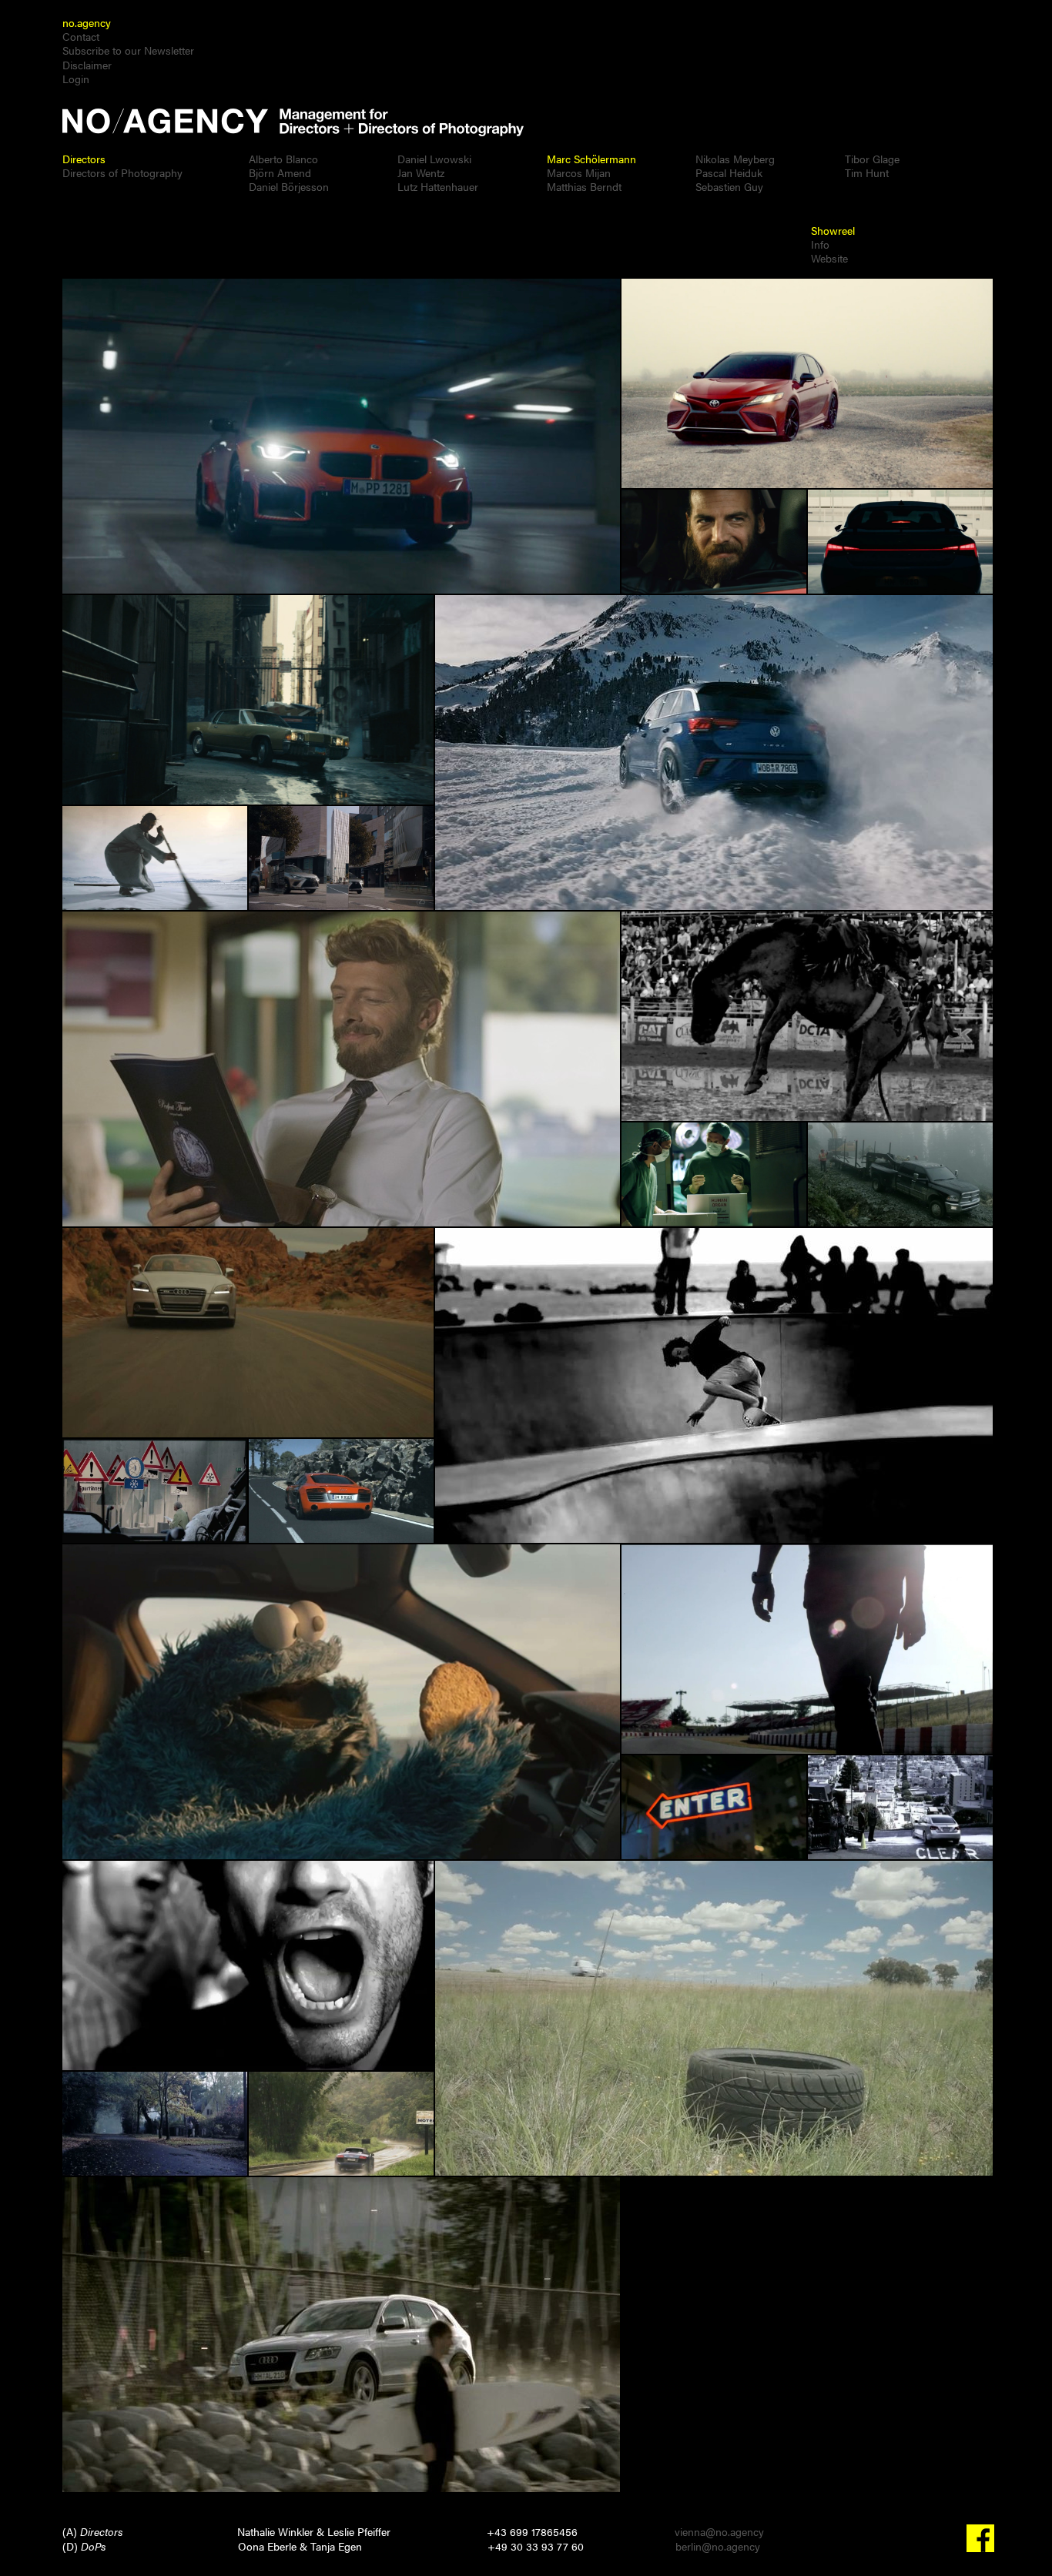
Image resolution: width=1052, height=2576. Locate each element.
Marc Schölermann (591, 159)
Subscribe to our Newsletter (128, 50)
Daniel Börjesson (289, 186)
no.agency (87, 22)
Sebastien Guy (729, 186)
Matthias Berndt (584, 186)
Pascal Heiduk (729, 172)
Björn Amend (280, 172)
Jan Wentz (421, 172)
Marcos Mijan (579, 172)
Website (829, 258)
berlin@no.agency (718, 2546)
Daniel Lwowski (434, 159)
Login (76, 79)
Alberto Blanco (283, 159)
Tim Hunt (867, 172)
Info (820, 244)
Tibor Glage (872, 159)
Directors (84, 159)
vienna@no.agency (719, 2531)
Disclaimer (87, 65)
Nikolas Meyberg (735, 159)
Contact (81, 36)
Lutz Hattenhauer (438, 186)
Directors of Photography (122, 172)
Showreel (833, 230)
